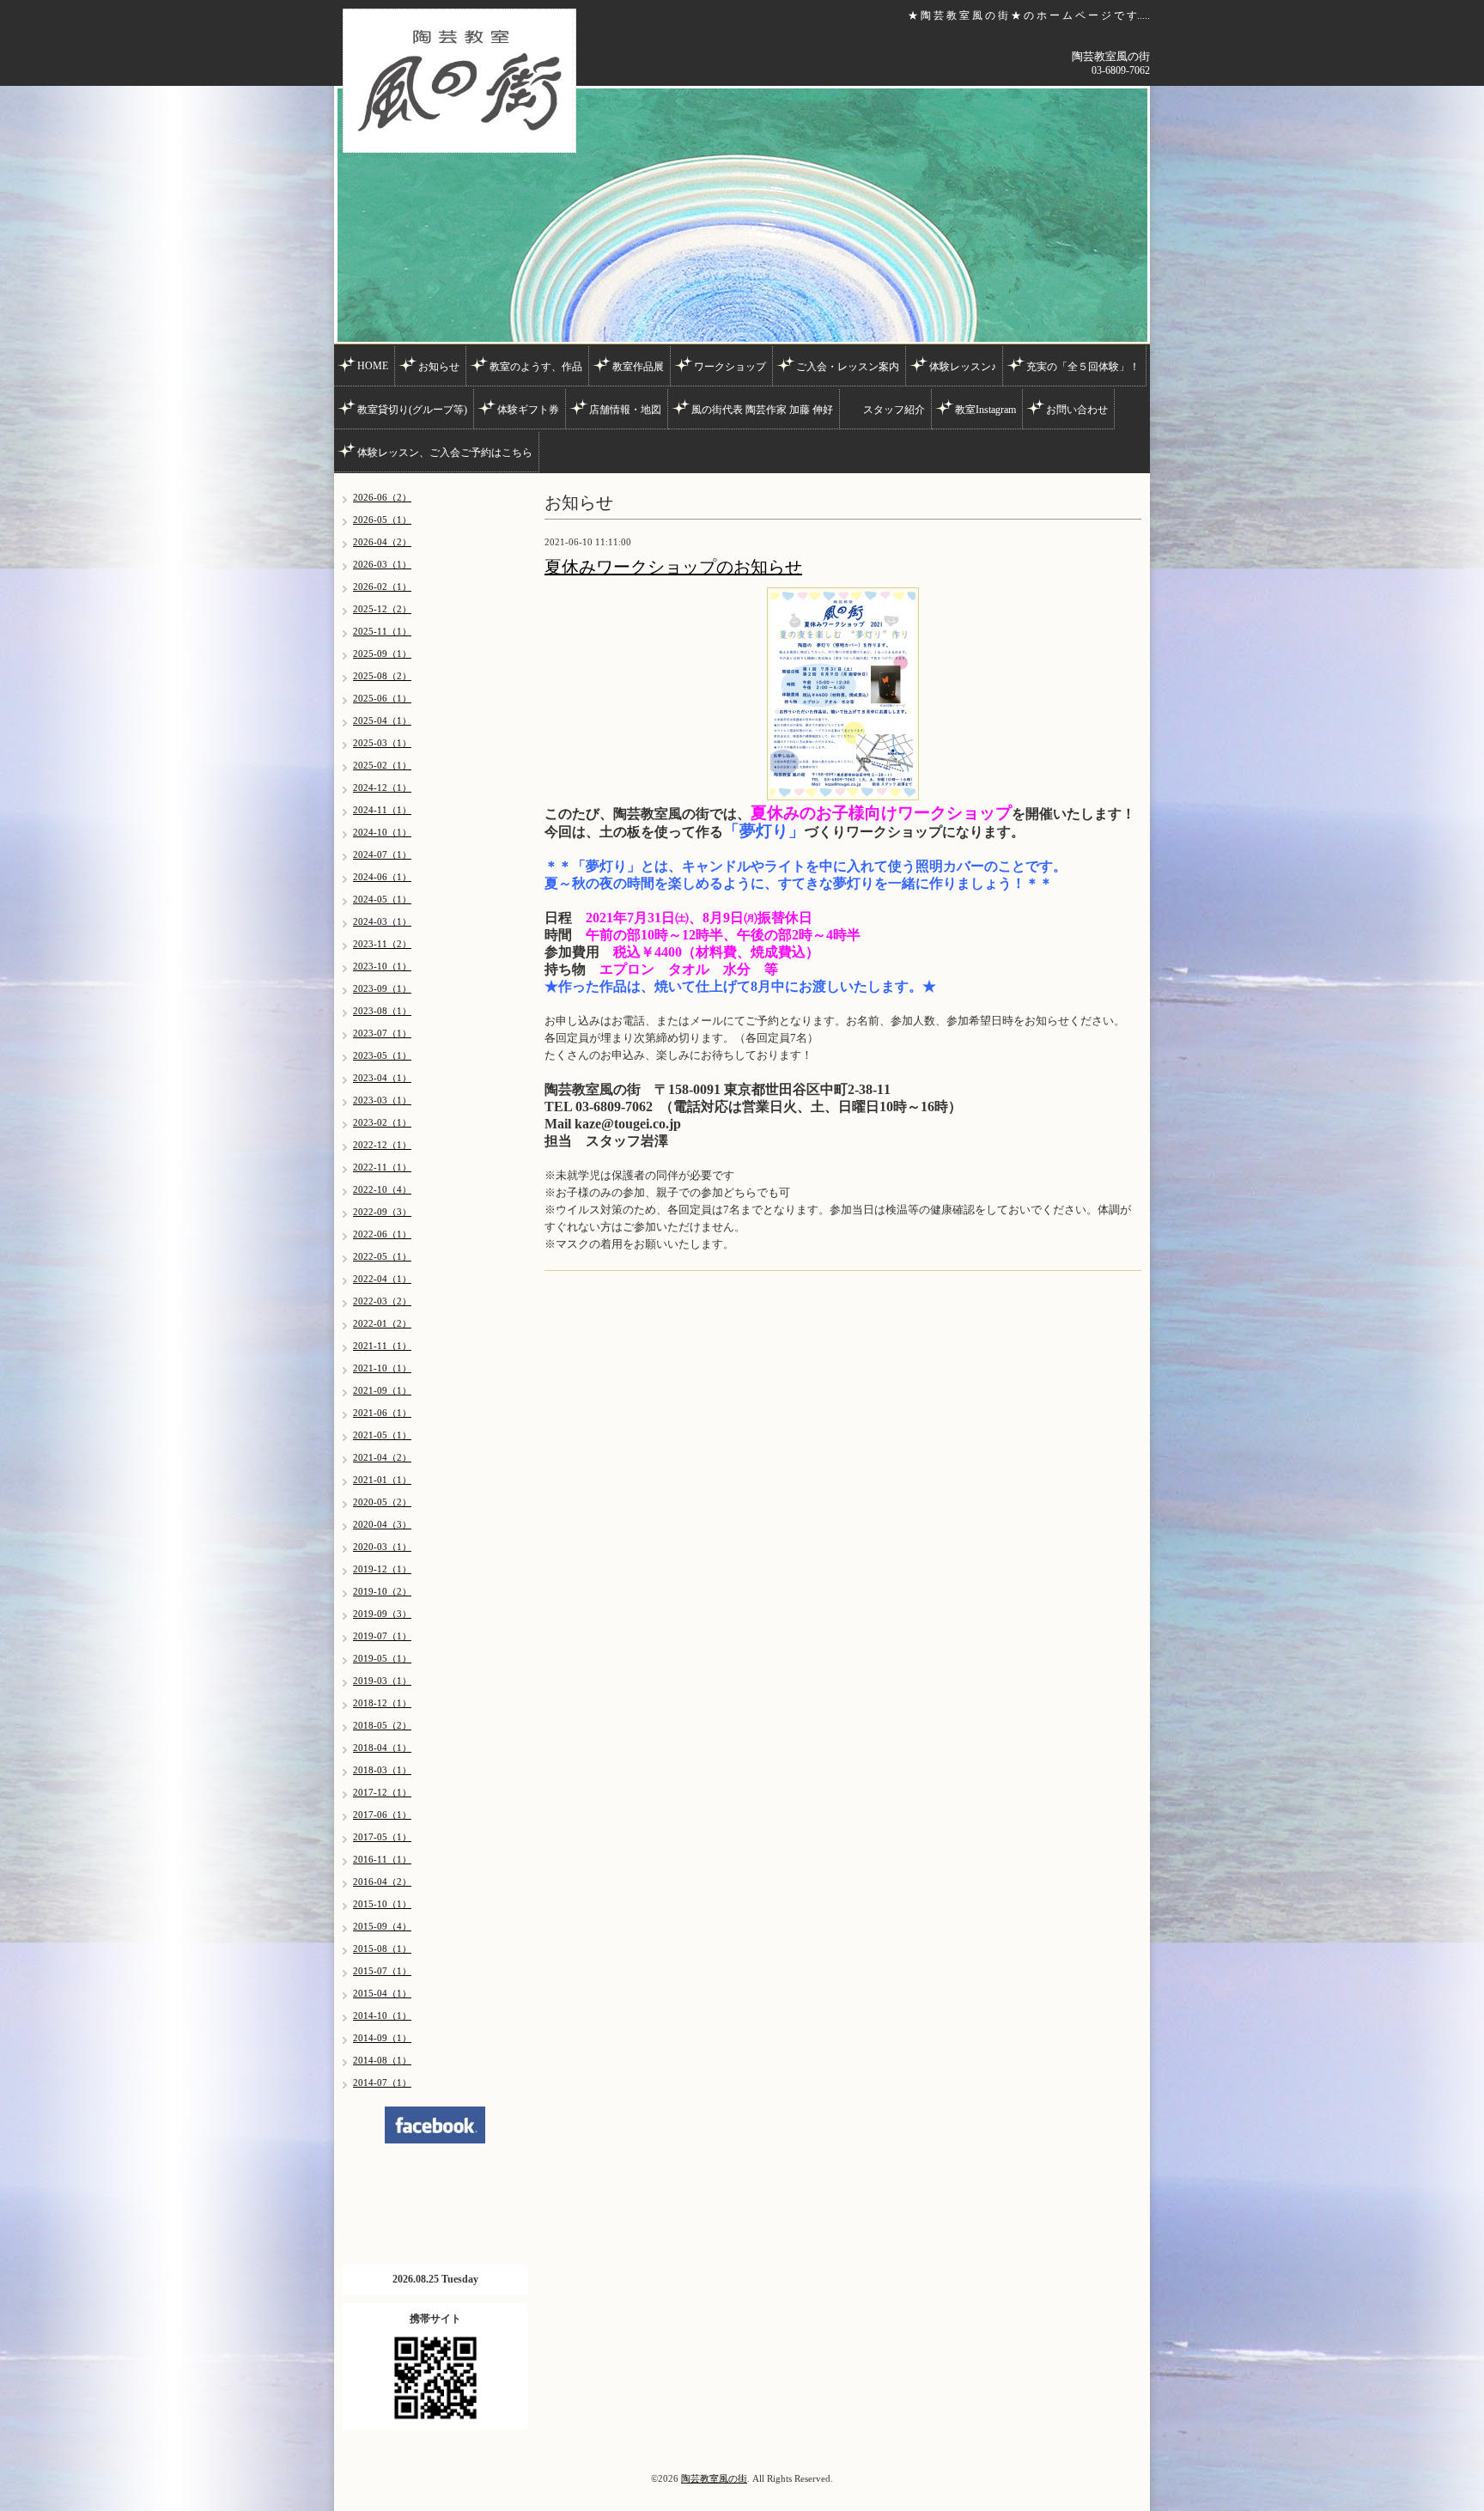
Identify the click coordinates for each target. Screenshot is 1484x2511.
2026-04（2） (382, 542)
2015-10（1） (382, 1904)
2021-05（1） (382, 1435)
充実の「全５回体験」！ (1083, 367)
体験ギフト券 (528, 410)
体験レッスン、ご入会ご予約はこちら (445, 453)
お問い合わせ (1077, 410)
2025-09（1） (382, 654)
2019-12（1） (382, 1569)
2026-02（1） (382, 587)
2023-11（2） (382, 944)
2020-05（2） (382, 1502)
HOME (373, 366)
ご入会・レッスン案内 (848, 367)
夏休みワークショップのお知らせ (673, 567)
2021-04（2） (382, 1457)
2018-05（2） (382, 1725)
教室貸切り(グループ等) (412, 410)
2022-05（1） (382, 1256)
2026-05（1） (382, 520)
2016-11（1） (382, 1859)
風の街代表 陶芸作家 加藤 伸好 (762, 410)
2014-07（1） (382, 2082)
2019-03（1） (382, 1681)
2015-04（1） (382, 1993)
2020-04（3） (382, 1524)
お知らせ (439, 367)
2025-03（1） (382, 743)
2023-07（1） (382, 1033)
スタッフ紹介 (894, 410)
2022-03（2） (382, 1301)
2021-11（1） (382, 1346)
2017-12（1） (382, 1792)
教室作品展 (638, 367)
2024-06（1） (382, 877)
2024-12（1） (382, 787)
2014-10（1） (382, 2015)
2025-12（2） (382, 609)
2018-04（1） (382, 1748)
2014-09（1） (382, 2038)
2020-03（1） (382, 1547)
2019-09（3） (382, 1614)
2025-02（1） (382, 765)
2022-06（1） (382, 1234)
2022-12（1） (382, 1145)
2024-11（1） (382, 810)
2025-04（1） (382, 720)
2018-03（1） (382, 1770)
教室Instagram (985, 410)
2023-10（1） (382, 966)
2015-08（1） (382, 1949)
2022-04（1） (382, 1279)
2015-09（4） (382, 1926)
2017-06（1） (382, 1815)
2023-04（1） (382, 1078)
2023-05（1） (382, 1055)
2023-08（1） (382, 1011)
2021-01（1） (382, 1480)
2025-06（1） (382, 698)
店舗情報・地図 (625, 410)
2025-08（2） (382, 676)
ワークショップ (730, 367)
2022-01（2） (382, 1323)
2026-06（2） (382, 497)
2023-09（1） (382, 988)
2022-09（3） (382, 1212)
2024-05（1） (382, 899)
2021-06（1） (382, 1413)
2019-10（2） (382, 1591)
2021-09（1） (382, 1390)
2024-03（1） (382, 921)
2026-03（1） (382, 564)
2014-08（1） (382, 2060)
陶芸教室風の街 (714, 2478)
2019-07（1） (382, 1636)
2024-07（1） (382, 854)
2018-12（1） (382, 1703)
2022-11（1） (382, 1167)
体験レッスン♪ (963, 367)
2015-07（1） (382, 1971)
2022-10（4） (382, 1189)
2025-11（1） (382, 631)
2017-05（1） (382, 1837)
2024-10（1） (382, 832)
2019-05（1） (382, 1658)
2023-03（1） (382, 1100)
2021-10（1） (382, 1368)
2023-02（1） (382, 1122)
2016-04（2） (382, 1882)
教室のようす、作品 (536, 367)
